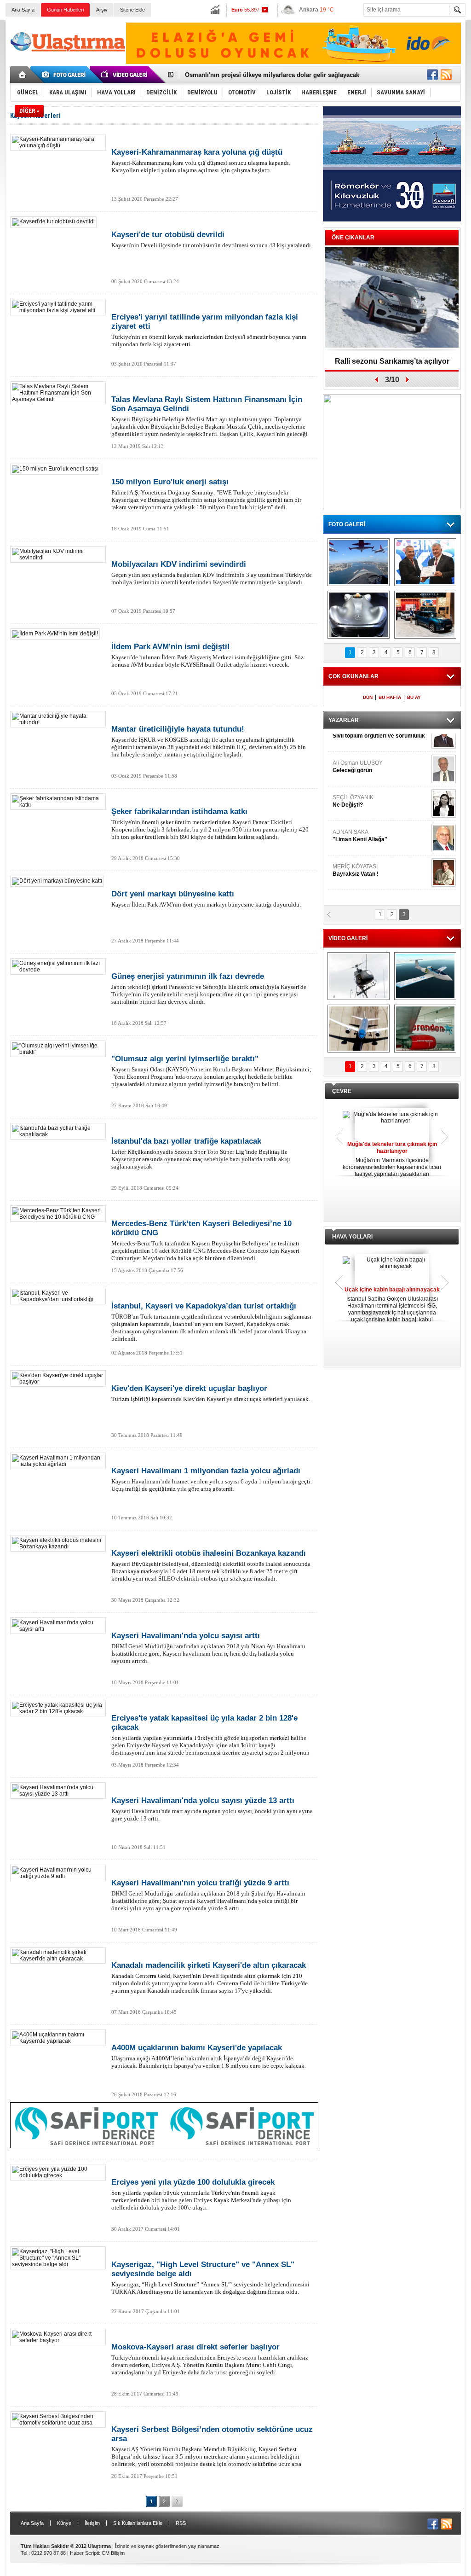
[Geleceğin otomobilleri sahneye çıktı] (359, 615)
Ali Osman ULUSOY (358, 746)
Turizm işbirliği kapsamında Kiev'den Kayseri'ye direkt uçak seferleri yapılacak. (211, 1393)
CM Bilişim (113, 2553)
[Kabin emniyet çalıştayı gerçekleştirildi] (425, 562)
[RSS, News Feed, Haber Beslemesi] (446, 75)
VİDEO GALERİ (348, 938)
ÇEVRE (342, 1091)
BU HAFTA (390, 697)
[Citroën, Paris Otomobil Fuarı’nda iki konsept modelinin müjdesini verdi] (425, 615)
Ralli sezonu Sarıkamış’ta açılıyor (392, 361)
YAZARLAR (344, 720)
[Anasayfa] (23, 75)
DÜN (368, 697)
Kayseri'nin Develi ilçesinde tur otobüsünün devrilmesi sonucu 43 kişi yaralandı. (212, 239)
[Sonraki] (177, 2501)
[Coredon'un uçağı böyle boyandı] (425, 1029)
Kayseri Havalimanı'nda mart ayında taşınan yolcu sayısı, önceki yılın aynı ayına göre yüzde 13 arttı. (212, 1809)
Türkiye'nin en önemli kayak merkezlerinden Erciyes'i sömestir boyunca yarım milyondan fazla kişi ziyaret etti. (209, 330)
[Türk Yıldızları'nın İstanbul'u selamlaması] (359, 562)
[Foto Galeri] (65, 75)
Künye (64, 2523)
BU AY (414, 697)
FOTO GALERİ (347, 524)
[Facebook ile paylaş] (432, 75)
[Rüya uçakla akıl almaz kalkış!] (359, 1029)
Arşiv (102, 10)
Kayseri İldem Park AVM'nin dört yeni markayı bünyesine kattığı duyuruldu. (206, 899)
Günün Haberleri (65, 10)
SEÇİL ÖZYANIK (353, 780)
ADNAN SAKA (360, 815)
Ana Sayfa (23, 10)
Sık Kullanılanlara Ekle (138, 2523)
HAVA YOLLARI (352, 1237)
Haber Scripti (84, 2553)
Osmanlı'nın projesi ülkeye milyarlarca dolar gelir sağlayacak (272, 74)
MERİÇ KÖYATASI (356, 849)
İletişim (92, 2523)
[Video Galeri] (125, 75)
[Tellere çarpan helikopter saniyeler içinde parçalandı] (359, 976)
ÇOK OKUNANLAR (353, 676)
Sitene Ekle (132, 10)
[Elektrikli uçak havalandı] (425, 976)
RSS (181, 2523)
